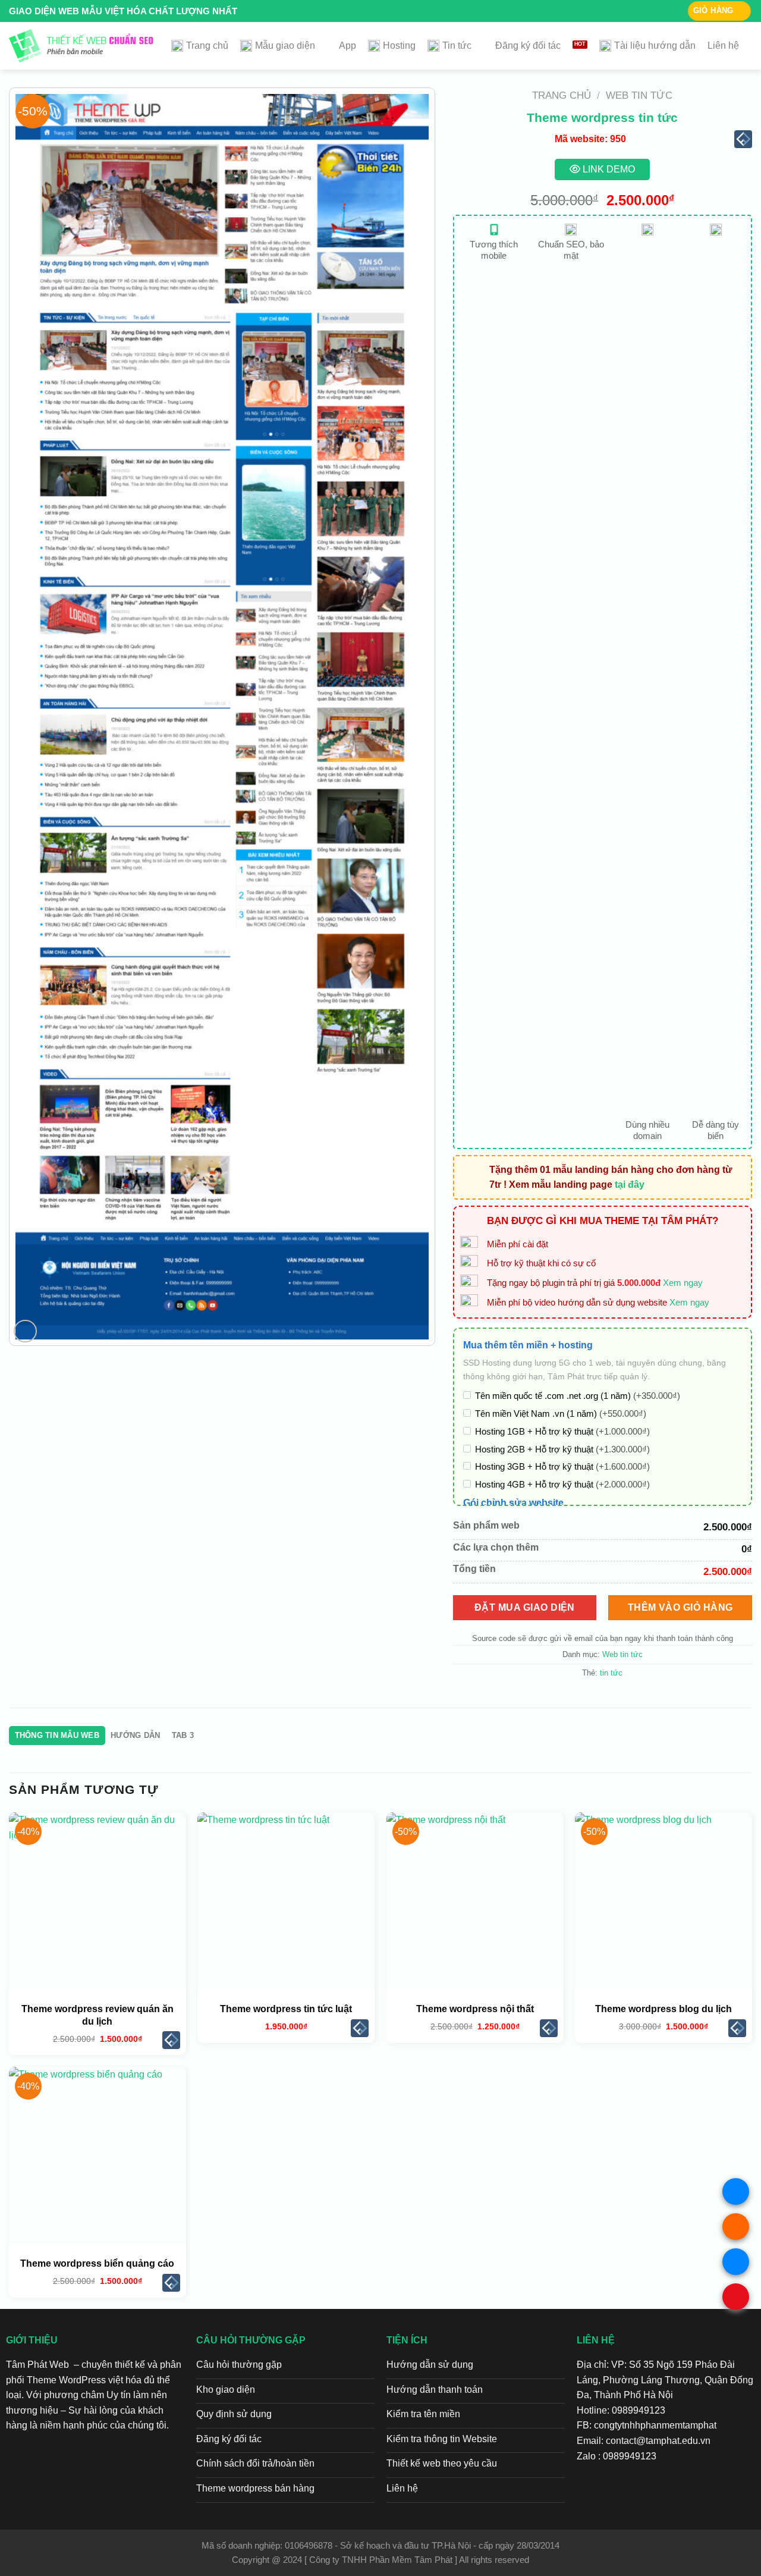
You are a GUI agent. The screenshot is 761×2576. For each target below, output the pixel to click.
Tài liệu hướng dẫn (655, 46)
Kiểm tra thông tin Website (442, 2439)
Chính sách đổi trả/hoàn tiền (255, 2463)
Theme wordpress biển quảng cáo (97, 2263)
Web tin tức (639, 95)
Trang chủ (207, 46)
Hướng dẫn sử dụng (430, 2365)
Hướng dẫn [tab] (135, 1735)
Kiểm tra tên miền (423, 2414)
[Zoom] (25, 1331)
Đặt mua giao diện (525, 1607)
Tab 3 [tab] (183, 1735)
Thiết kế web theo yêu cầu (442, 2463)
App (348, 46)
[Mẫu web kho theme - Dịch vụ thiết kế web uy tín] (81, 46)
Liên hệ (723, 46)
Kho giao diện (226, 2390)
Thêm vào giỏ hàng (680, 1607)
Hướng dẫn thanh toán (435, 2390)
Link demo (608, 169)
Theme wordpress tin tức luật (286, 2009)
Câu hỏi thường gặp (239, 2365)
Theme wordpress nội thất (475, 2009)
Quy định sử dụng (234, 2414)
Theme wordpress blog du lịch (663, 2009)
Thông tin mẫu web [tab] (57, 1735)
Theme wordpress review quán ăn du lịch (98, 2015)
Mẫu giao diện (285, 46)
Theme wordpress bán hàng (255, 2488)
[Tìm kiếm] (746, 46)
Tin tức (457, 46)
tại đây (630, 1185)
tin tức (611, 1673)
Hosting (399, 46)
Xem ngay (683, 1283)
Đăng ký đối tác (528, 46)
